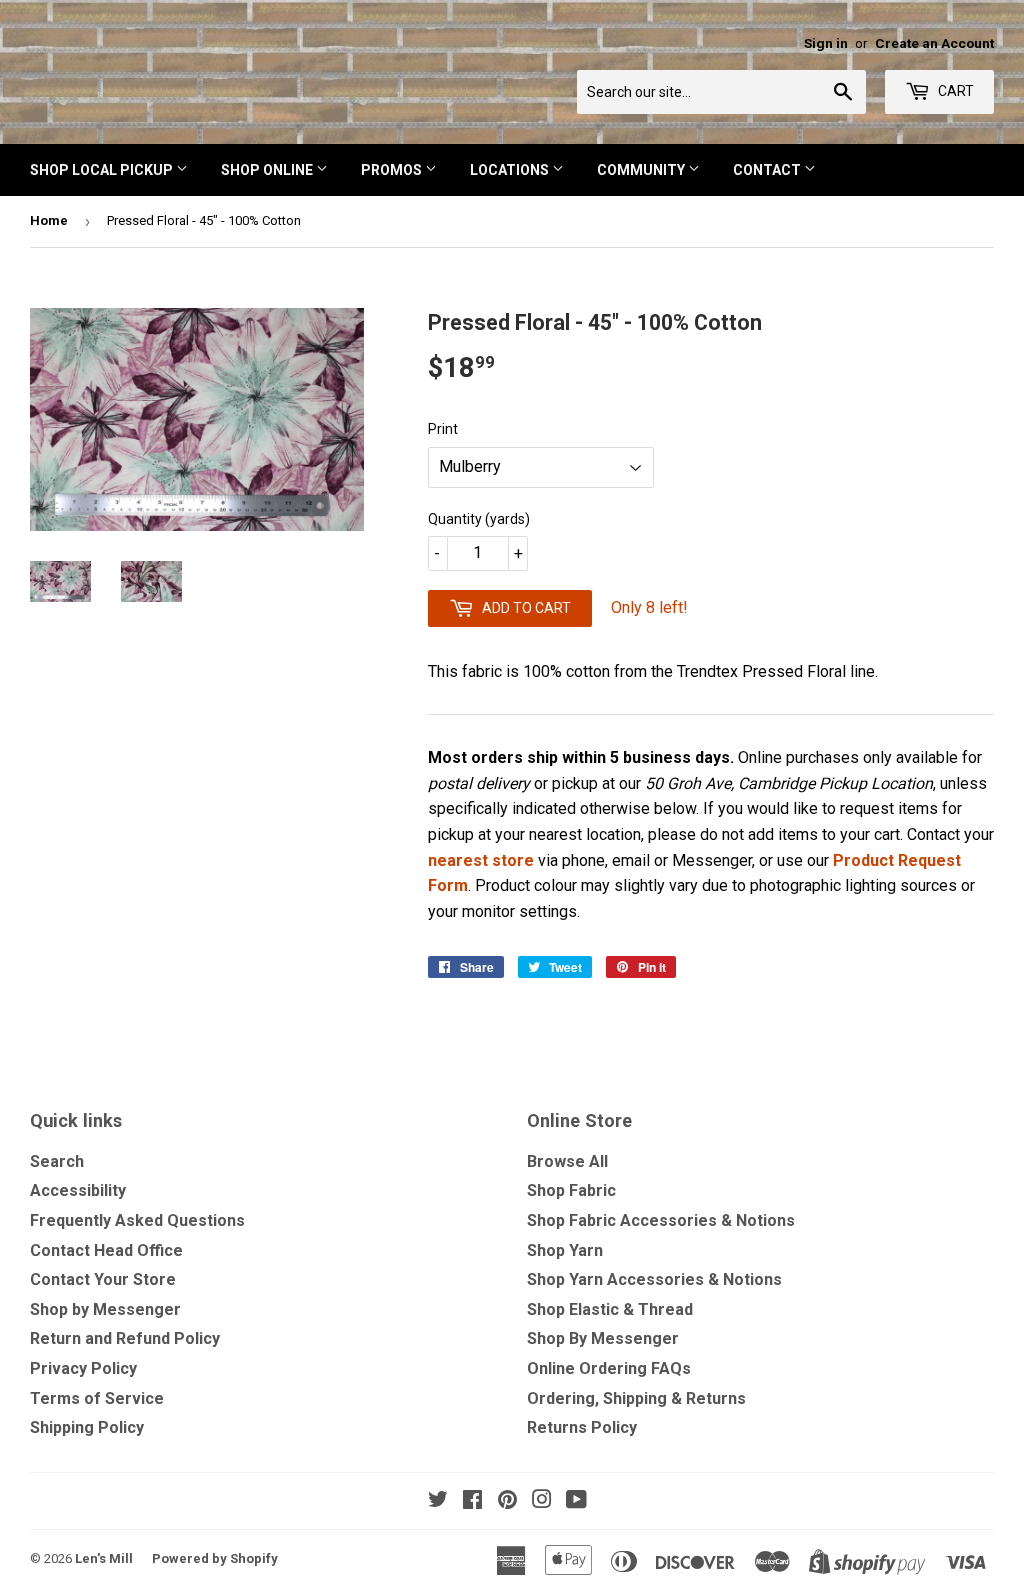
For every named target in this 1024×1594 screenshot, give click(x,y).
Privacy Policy (83, 1368)
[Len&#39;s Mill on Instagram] (542, 1501)
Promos (393, 170)
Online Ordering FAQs (609, 1368)
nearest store (481, 860)
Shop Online (268, 170)
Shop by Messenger (105, 1309)
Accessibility (78, 1190)
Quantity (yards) (479, 519)
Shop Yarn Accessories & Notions (654, 1279)
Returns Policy (582, 1427)
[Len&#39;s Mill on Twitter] (438, 1501)
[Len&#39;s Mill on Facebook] (472, 1501)
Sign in (826, 43)
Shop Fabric (571, 1190)
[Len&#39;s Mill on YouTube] (576, 1501)
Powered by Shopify (215, 1558)
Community (642, 170)
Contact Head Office (106, 1250)
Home (49, 220)
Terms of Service (97, 1398)
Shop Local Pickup (103, 170)
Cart (954, 91)
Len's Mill (104, 1558)
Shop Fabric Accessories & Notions (661, 1220)
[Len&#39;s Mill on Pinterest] (507, 1501)
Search (57, 1161)
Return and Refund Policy (125, 1338)
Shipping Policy (87, 1427)
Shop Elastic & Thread (610, 1309)
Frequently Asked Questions (137, 1220)
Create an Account (934, 43)
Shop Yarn (565, 1250)
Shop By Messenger (603, 1338)
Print (443, 429)
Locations (511, 170)
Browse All (567, 1161)
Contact (768, 170)
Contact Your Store (103, 1279)
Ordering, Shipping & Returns (636, 1398)
